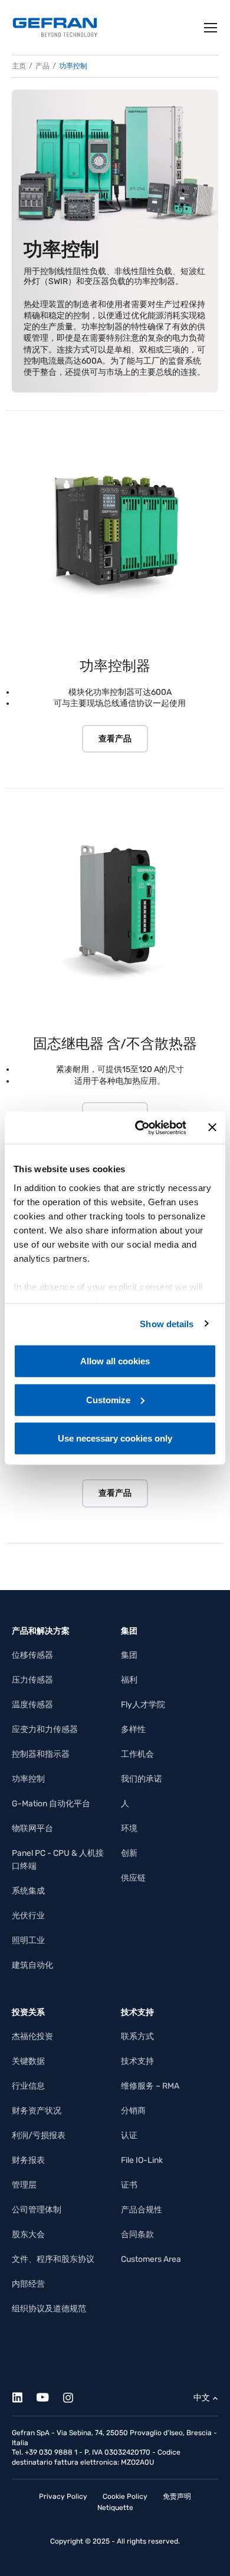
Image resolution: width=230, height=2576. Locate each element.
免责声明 (177, 2496)
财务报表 (28, 2160)
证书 (129, 2185)
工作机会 (137, 1754)
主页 (19, 66)
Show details (167, 1323)
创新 (129, 1853)
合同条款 (137, 2234)
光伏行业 (28, 1916)
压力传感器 (32, 1680)
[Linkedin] (24, 2395)
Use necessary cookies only (115, 1438)
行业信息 (28, 2086)
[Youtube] (49, 2395)
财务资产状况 (37, 2111)
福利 (129, 1680)
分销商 (133, 2111)
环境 (129, 1828)
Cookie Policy (125, 2496)
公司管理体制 (37, 2210)
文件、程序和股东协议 (53, 2259)
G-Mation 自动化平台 (51, 1804)
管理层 (24, 2185)
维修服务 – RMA (150, 2086)
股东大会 (28, 2234)
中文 (202, 2398)
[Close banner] (212, 1127)
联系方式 (137, 2036)
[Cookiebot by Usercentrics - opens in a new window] (139, 1127)
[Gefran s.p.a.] (55, 27)
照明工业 (28, 1940)
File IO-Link (142, 2160)
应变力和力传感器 (45, 1729)
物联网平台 (32, 1828)
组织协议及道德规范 (49, 2309)
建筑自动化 (32, 1965)
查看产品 (115, 739)
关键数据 (28, 2061)
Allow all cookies (115, 1361)
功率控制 (28, 1779)
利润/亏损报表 (39, 2135)
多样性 (133, 1729)
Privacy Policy (63, 2496)
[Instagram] (75, 2395)
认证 (129, 2135)
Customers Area (151, 2259)
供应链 (133, 1878)
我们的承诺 (142, 1779)
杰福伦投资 (32, 2036)
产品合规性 (142, 2210)
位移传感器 (32, 1655)
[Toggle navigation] (211, 28)
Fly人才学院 (143, 1705)
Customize (108, 1399)
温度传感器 (32, 1705)
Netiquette (115, 2508)
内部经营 (28, 2284)
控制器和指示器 (41, 1754)
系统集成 (28, 1891)
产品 (42, 66)
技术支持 (137, 2061)
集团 (129, 1655)
